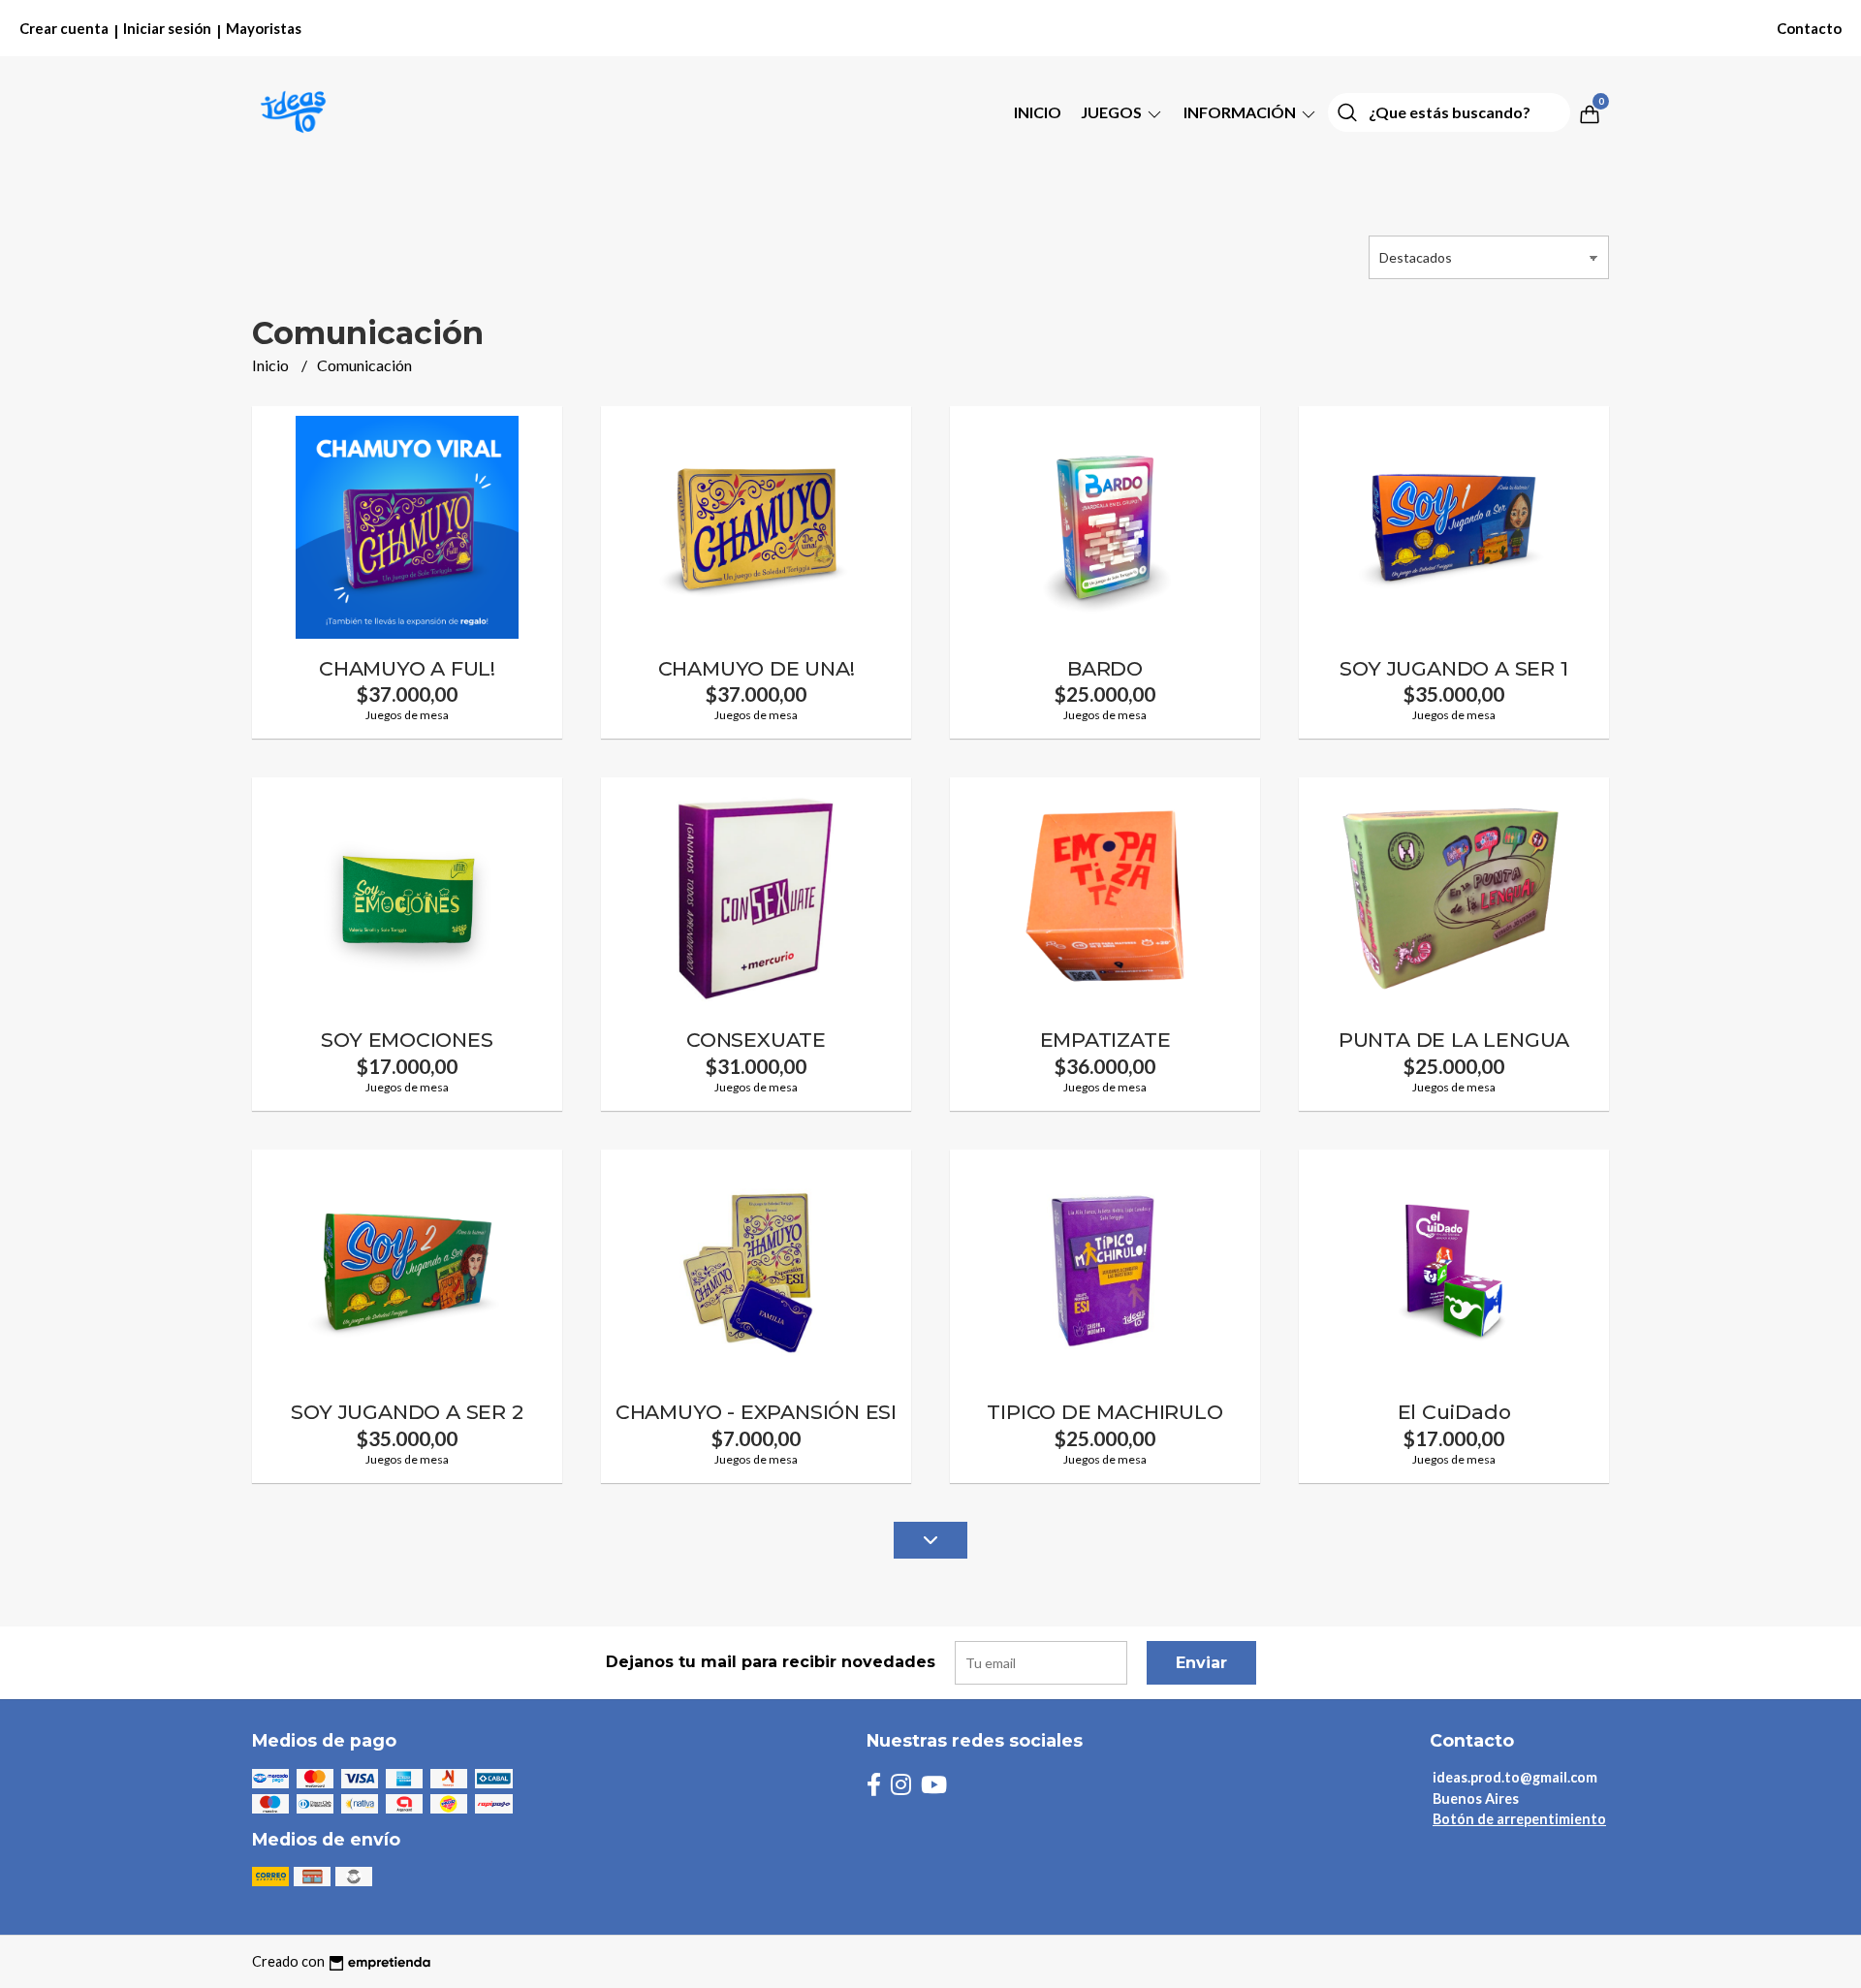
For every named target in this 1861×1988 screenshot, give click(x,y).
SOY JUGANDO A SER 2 (407, 1412)
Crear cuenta (64, 28)
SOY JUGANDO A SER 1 (1453, 668)
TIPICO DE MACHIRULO (1104, 1412)
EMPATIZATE (1105, 1040)
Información (1241, 112)
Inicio (1038, 112)
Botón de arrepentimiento (1519, 1819)
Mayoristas (264, 28)
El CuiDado (1454, 1412)
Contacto (1809, 28)
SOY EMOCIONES (407, 1040)
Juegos (1113, 112)
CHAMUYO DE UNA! (757, 668)
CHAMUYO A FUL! (407, 668)
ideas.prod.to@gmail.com (1515, 1777)
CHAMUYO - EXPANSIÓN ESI (756, 1412)
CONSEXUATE (756, 1040)
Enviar (1201, 1663)
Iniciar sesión (167, 28)
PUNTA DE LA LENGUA (1454, 1040)
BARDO (1105, 668)
